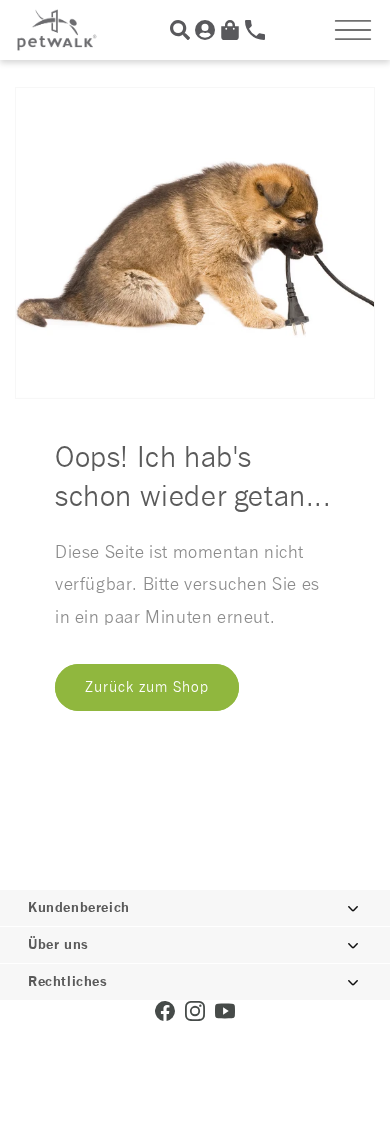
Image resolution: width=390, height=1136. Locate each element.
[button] (353, 30)
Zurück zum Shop (147, 687)
